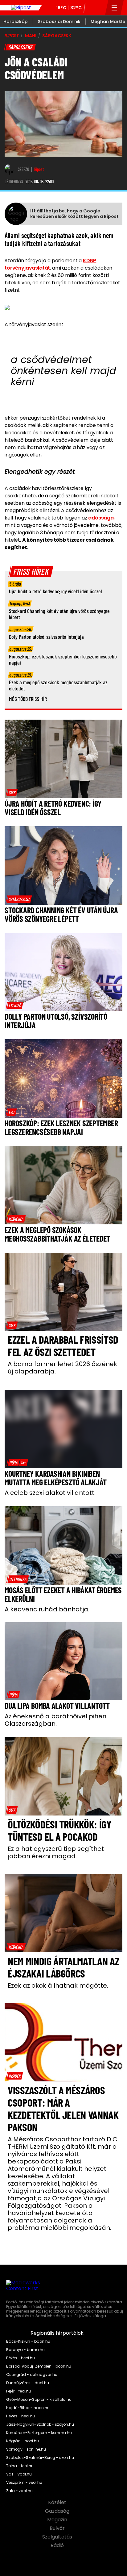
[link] (12, 792)
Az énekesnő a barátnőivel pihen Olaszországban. (55, 1720)
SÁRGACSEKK (57, 36)
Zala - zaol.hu (19, 2491)
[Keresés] (99, 8)
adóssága (100, 518)
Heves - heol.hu (21, 2416)
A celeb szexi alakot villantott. (50, 1493)
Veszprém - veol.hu (24, 2483)
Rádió (58, 2546)
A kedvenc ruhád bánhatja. (47, 1609)
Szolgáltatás (58, 2537)
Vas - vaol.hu (19, 2474)
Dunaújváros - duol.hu (28, 2383)
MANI (31, 36)
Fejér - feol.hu (19, 2391)
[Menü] (115, 8)
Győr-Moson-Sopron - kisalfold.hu (39, 2400)
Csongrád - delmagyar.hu (32, 2375)
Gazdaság (58, 2511)
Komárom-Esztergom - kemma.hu (39, 2433)
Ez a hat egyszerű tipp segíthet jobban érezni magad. (56, 1852)
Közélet (58, 2503)
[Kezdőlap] (21, 8)
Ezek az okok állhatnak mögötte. (58, 1985)
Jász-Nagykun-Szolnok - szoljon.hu (40, 2424)
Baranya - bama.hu (25, 2350)
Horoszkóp (16, 22)
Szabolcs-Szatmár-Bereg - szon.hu (40, 2458)
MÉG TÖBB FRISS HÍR (28, 699)
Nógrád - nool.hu (23, 2441)
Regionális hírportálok (58, 2333)
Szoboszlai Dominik (59, 22)
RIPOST (12, 36)
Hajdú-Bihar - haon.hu (28, 2408)
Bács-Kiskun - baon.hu (28, 2341)
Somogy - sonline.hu (26, 2449)
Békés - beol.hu (20, 2358)
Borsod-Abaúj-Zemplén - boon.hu (39, 2366)
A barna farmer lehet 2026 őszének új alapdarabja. (62, 1368)
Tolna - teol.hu (20, 2466)
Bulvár (58, 2528)
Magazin (58, 2520)
